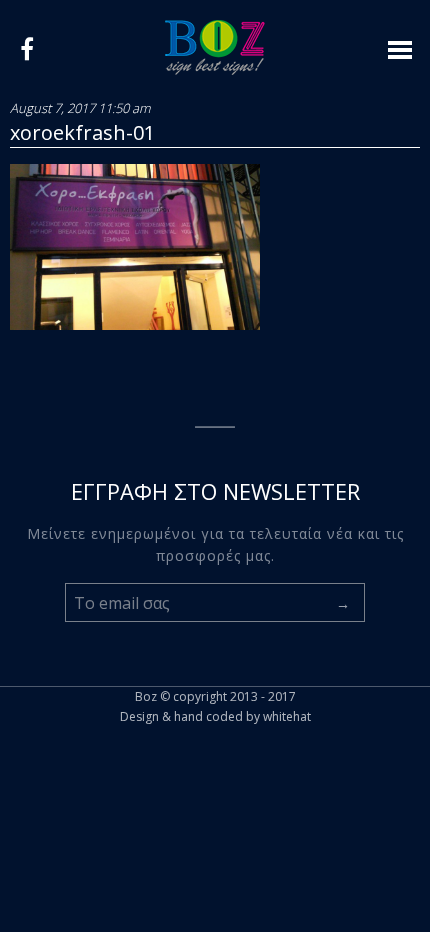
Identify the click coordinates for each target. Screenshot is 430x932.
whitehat (287, 716)
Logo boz (215, 47)
